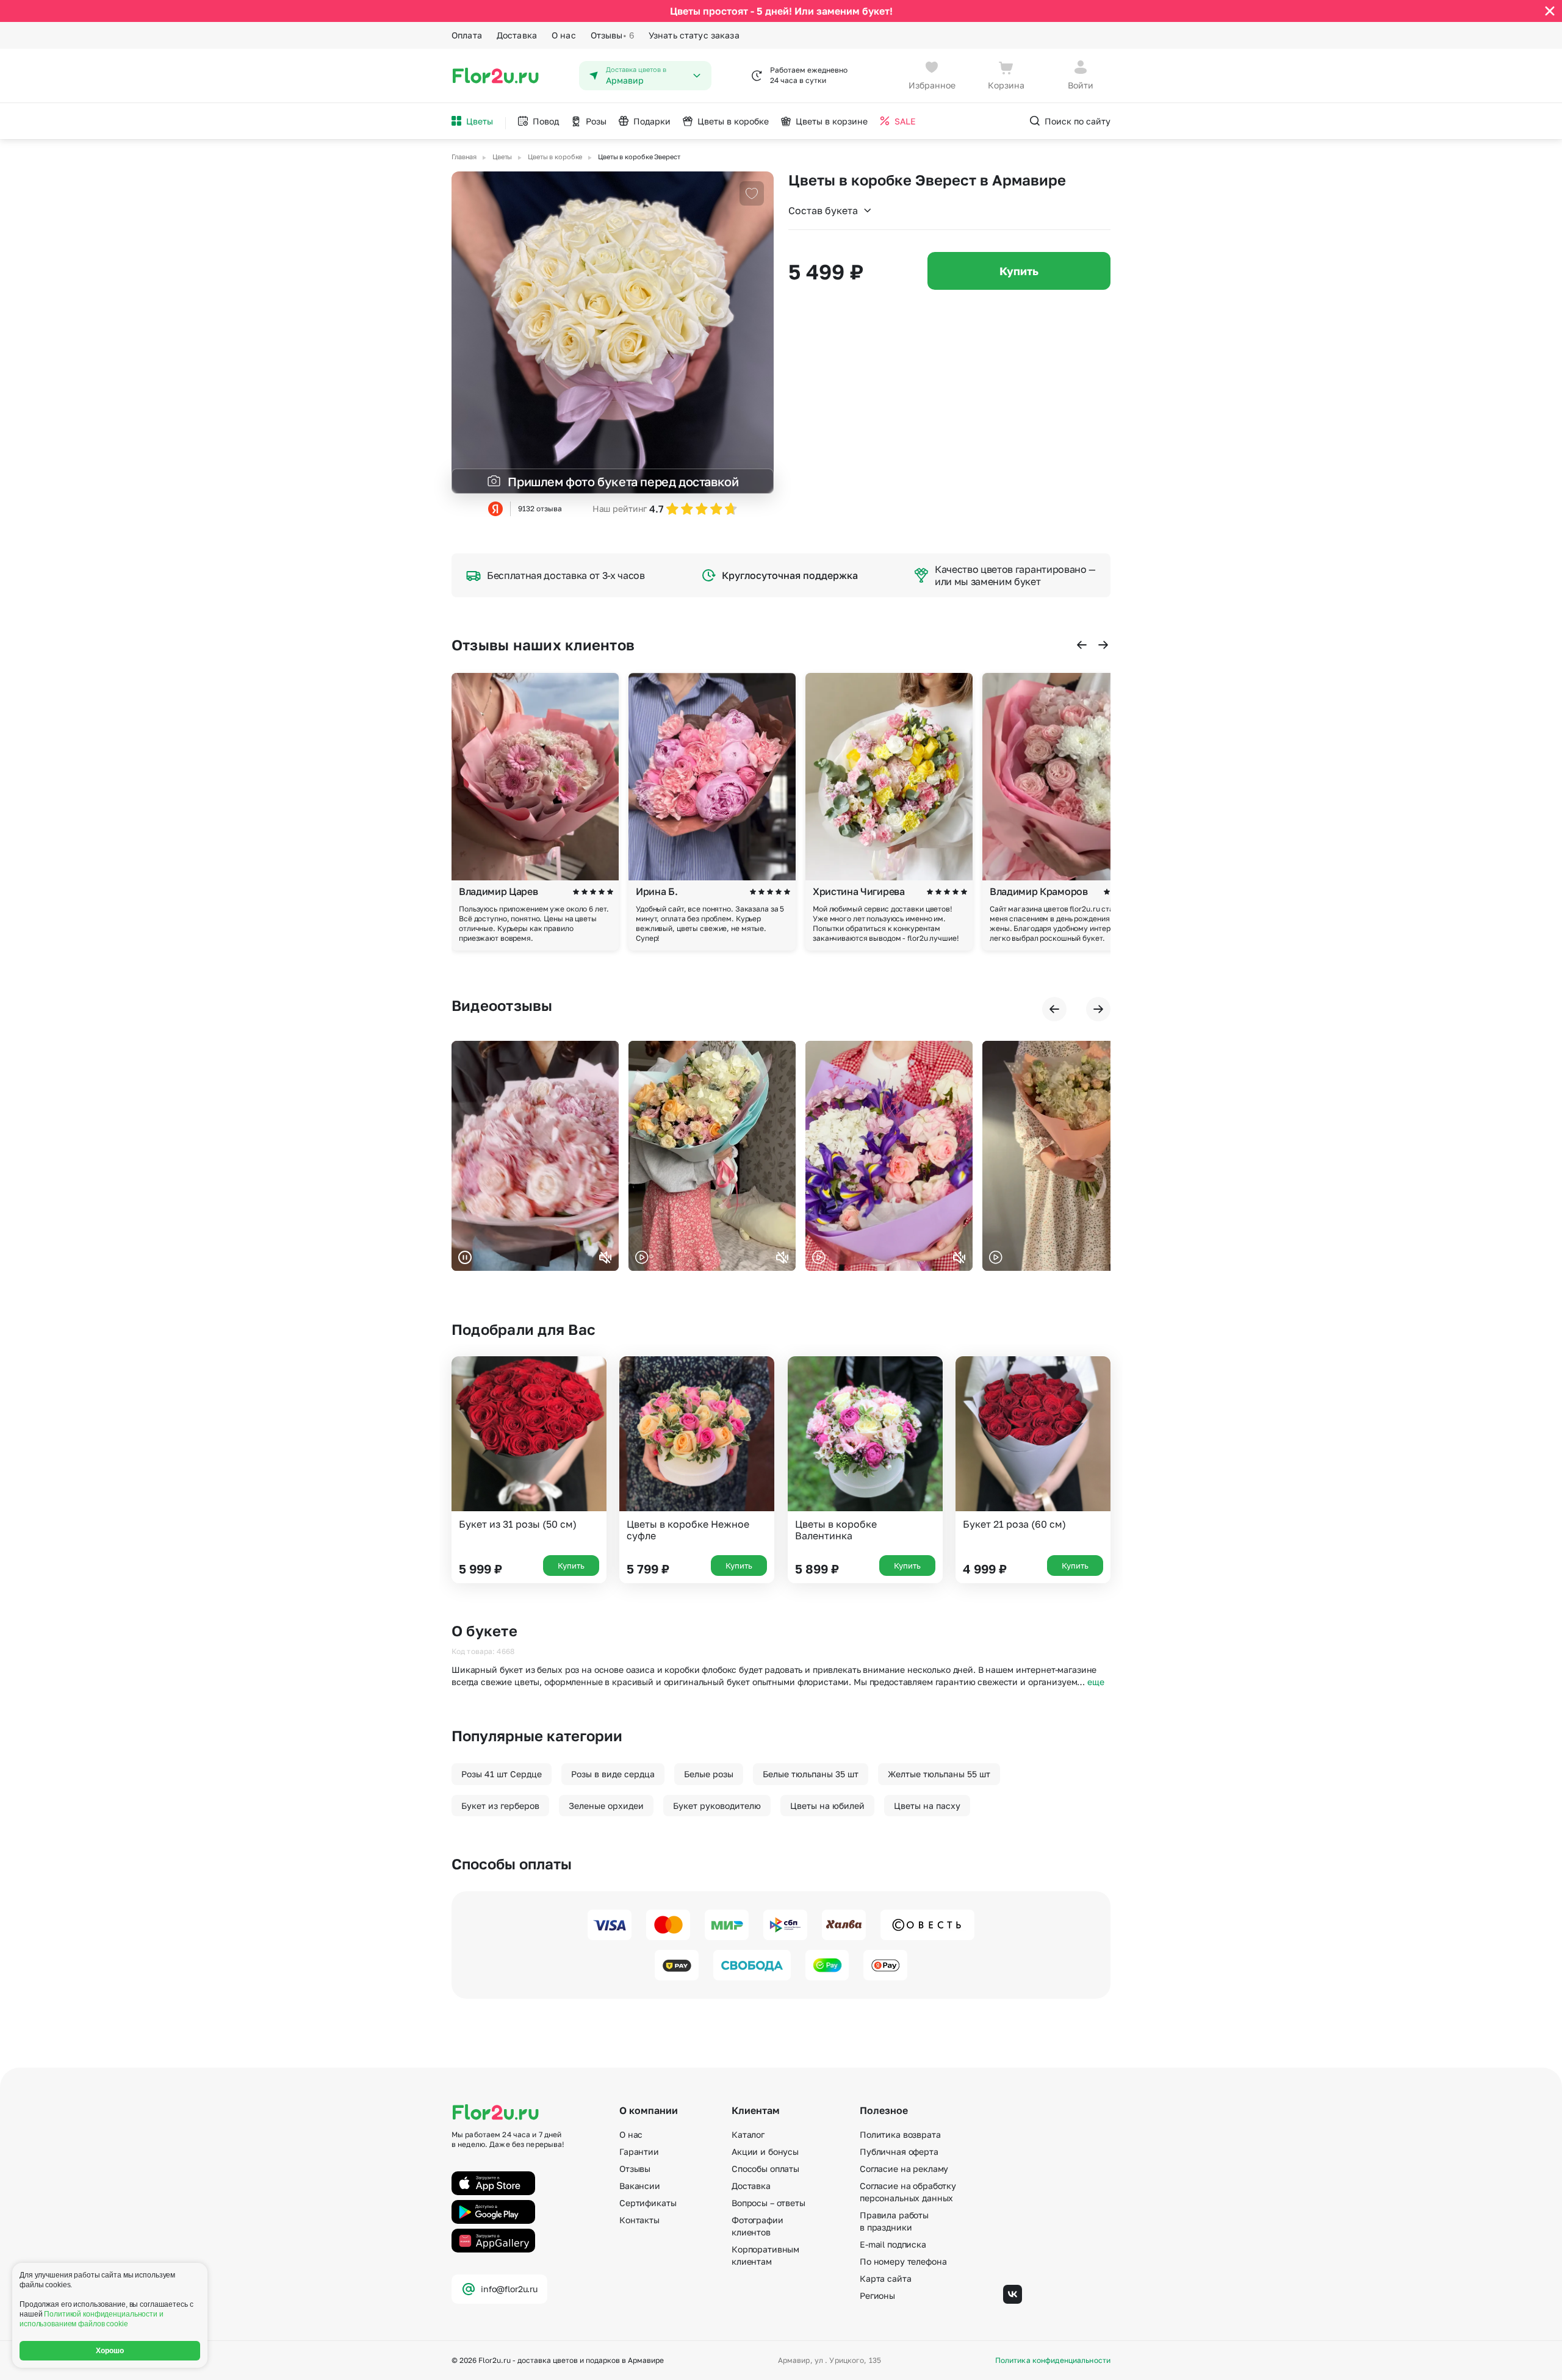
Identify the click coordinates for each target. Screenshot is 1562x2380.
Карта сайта (885, 2278)
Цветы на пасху (927, 1806)
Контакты (639, 2220)
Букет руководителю (717, 1806)
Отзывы (612, 35)
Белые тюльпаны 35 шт (811, 1774)
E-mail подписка (893, 2244)
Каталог (748, 2134)
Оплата (467, 35)
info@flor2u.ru (509, 2289)
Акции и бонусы (765, 2152)
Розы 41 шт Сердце (502, 1774)
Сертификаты (648, 2203)
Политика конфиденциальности (1053, 2360)
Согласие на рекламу (904, 2169)
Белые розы (709, 1774)
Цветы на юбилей (827, 1806)
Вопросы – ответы (768, 2203)
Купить (1019, 271)
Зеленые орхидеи (606, 1806)
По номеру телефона (903, 2261)
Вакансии (640, 2186)
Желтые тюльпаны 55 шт (939, 1774)
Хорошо (110, 2351)
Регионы (877, 2296)
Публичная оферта (899, 2152)
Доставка (517, 35)
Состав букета (823, 210)
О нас (564, 35)
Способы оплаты (765, 2169)
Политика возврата (900, 2134)
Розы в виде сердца (613, 1774)
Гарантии (639, 2152)
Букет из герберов (500, 1806)
